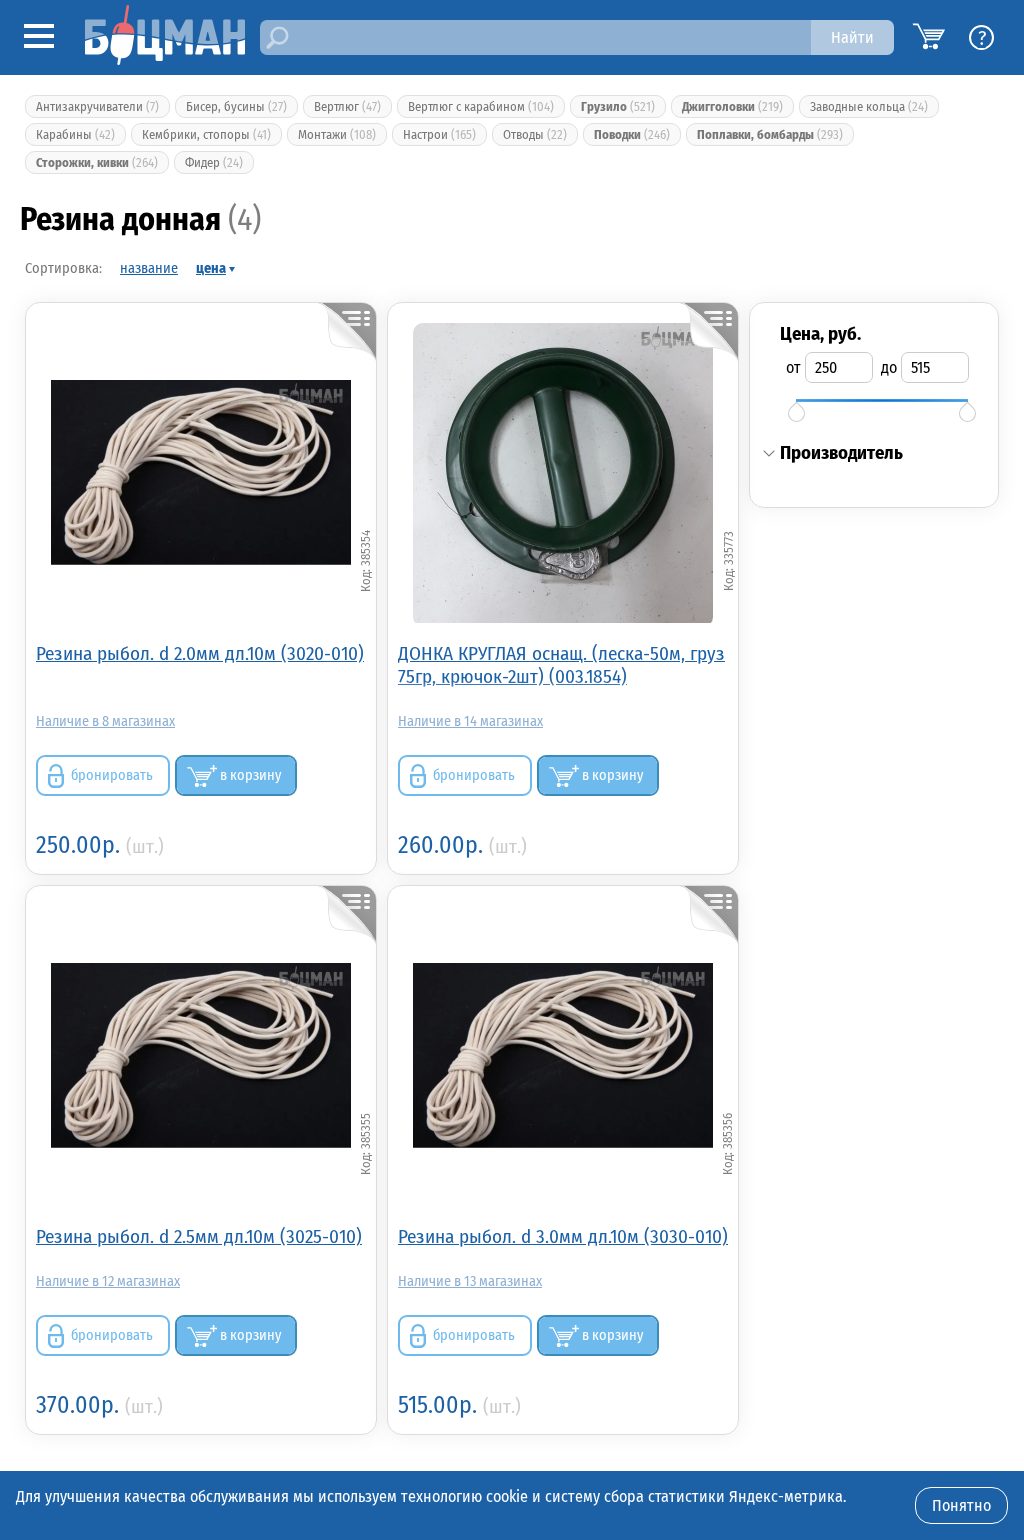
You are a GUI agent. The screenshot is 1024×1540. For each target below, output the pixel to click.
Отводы (535, 134)
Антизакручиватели (97, 106)
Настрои (439, 134)
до (889, 367)
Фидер (214, 162)
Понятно (961, 1505)
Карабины (75, 134)
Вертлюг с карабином (481, 106)
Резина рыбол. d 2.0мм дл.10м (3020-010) (200, 653)
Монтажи (337, 134)
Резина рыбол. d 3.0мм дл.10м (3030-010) (563, 1236)
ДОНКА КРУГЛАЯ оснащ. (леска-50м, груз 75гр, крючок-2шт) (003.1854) (561, 665)
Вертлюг (347, 106)
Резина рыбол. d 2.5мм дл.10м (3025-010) (199, 1236)
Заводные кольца (869, 106)
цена (211, 268)
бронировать (112, 775)
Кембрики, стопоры (206, 134)
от (793, 367)
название (149, 268)
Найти (852, 37)
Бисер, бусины (236, 106)
